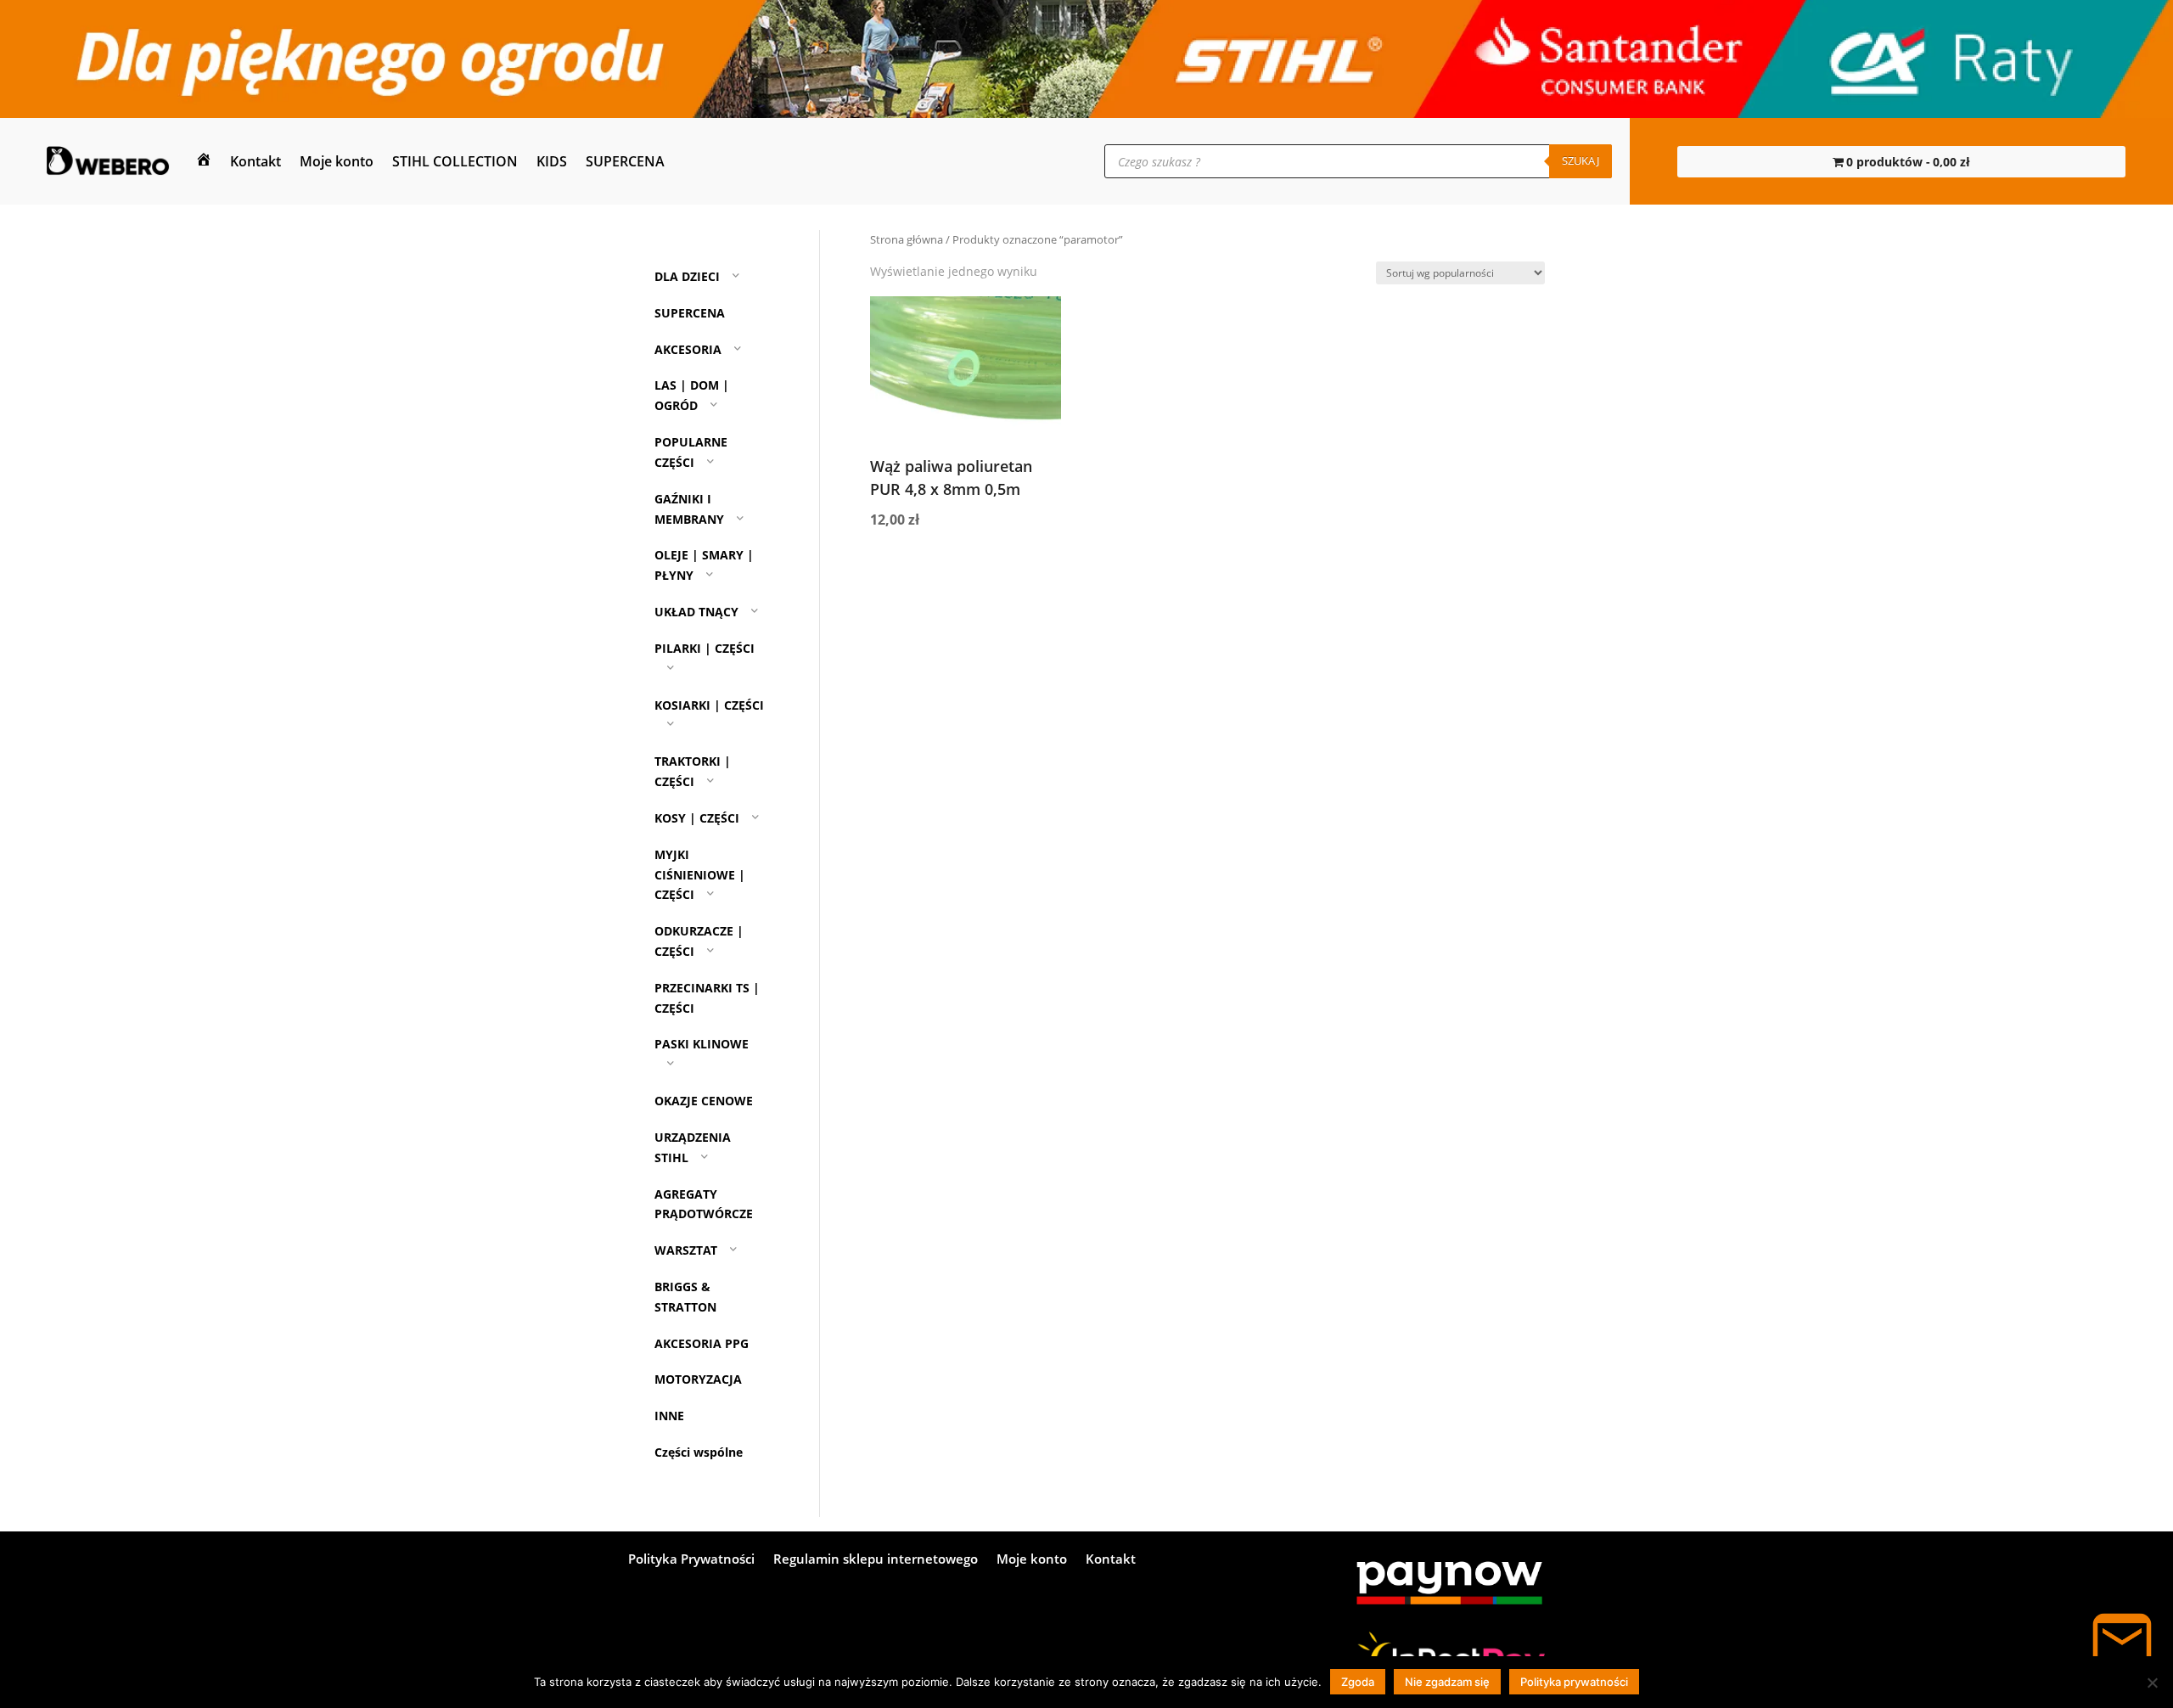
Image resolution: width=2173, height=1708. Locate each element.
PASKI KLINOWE (702, 1044)
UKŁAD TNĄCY (696, 612)
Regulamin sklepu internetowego (876, 1560)
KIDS (552, 161)
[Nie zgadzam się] (2152, 1683)
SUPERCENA (625, 161)
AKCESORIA (688, 349)
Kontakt (255, 161)
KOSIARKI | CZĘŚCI (709, 705)
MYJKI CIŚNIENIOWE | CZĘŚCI (700, 875)
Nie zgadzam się (1447, 1682)
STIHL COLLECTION (455, 161)
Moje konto (337, 161)
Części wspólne (699, 1452)
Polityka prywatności (1574, 1682)
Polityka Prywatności (691, 1560)
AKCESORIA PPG (702, 1343)
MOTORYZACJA (698, 1379)
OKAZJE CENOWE (704, 1101)
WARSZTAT (686, 1250)
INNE (669, 1416)
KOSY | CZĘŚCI (697, 818)
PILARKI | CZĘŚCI (705, 648)
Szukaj (1581, 160)
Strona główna (907, 239)
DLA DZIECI (687, 276)
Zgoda (1358, 1682)
